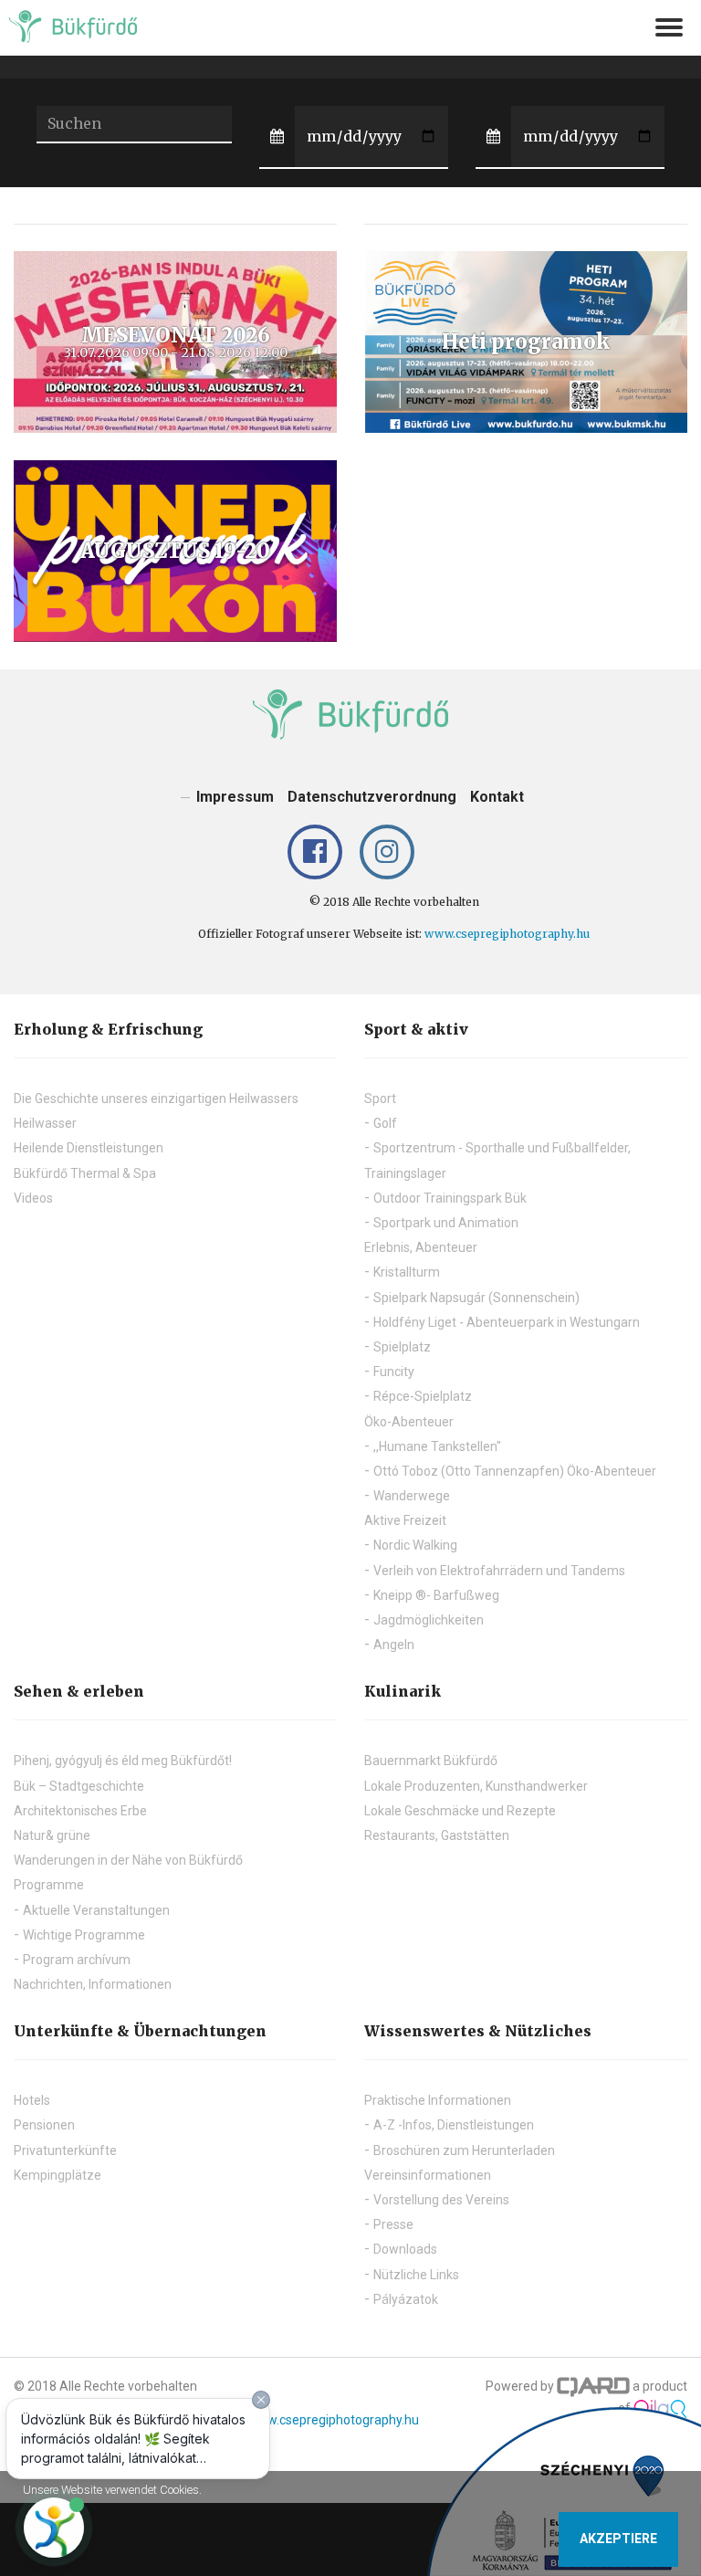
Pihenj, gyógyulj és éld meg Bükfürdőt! (123, 1761)
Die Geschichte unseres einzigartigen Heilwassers (156, 1099)
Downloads (405, 2249)
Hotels (32, 2100)
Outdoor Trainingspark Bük (450, 1198)
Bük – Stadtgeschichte (79, 1786)
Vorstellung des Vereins (441, 2200)
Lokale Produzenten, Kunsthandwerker (476, 1786)
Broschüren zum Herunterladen (464, 2150)
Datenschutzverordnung (372, 797)
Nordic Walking (415, 1545)
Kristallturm (407, 1272)
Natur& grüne (52, 1835)
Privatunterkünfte (65, 2150)
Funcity (394, 1372)
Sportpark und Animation (446, 1223)
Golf (385, 1123)
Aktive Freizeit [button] (405, 1520)
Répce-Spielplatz (423, 1396)
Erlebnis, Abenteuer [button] (421, 1247)
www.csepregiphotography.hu (507, 934)
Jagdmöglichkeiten (429, 1620)
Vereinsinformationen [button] (428, 2175)
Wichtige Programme (84, 1935)
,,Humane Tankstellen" (437, 1446)
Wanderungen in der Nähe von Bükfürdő (128, 1860)
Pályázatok (406, 2299)
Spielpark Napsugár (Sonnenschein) (476, 1298)
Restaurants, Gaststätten (437, 1835)
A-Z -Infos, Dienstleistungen (454, 2125)
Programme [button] (49, 1885)
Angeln (394, 1645)
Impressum (235, 797)
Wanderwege (412, 1496)
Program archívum (77, 1960)
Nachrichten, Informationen (93, 1984)
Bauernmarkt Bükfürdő (431, 1761)
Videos (33, 1198)
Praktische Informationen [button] (438, 2100)
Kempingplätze (58, 2175)
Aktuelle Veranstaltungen (96, 1910)
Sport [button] (380, 1099)
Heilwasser (45, 1123)
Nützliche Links (416, 2275)
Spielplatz (402, 1347)
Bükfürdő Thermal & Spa (85, 1173)
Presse (393, 2224)
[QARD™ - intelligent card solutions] (593, 2386)
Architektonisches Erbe (80, 1811)
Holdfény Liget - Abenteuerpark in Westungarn (507, 1322)
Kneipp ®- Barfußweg (436, 1595)
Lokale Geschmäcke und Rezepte (460, 1811)
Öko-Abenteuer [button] (409, 1422)
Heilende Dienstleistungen (89, 1148)
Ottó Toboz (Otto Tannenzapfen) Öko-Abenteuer (515, 1471)
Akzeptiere (618, 2539)
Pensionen (44, 2125)
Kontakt (497, 797)
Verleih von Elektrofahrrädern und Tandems (499, 1571)
